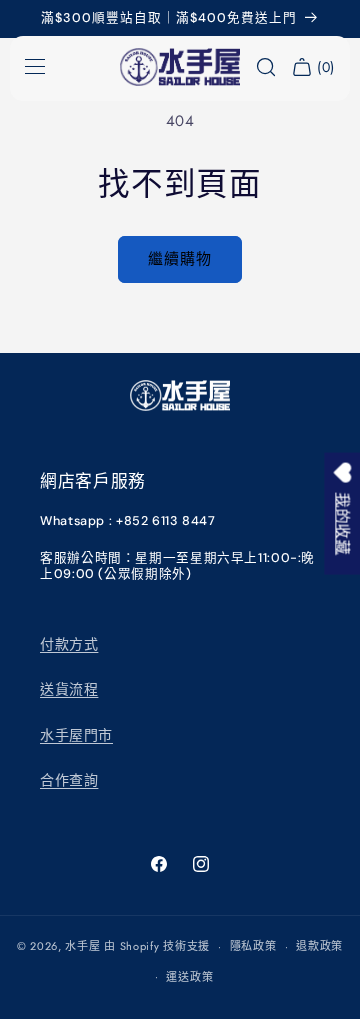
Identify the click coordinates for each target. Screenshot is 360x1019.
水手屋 (82, 946)
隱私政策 (253, 946)
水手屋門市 (76, 735)
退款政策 (319, 946)
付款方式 (69, 644)
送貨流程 (69, 689)
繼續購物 (180, 259)
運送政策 (189, 977)
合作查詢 (69, 780)
